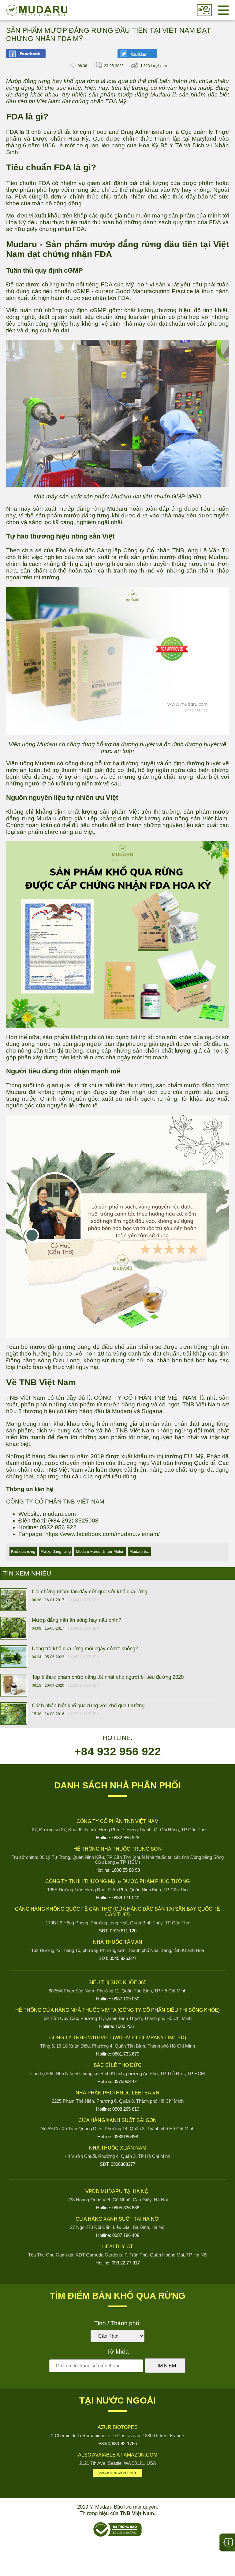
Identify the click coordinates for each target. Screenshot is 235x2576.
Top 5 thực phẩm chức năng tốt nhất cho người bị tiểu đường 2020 (108, 1677)
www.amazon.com (117, 2473)
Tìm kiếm (165, 2366)
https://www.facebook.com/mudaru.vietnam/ (103, 1534)
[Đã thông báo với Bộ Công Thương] (117, 2535)
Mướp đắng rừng (56, 1551)
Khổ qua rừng (23, 1551)
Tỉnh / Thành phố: (117, 2323)
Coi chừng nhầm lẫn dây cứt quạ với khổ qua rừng (90, 1591)
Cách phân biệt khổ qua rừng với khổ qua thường (88, 1705)
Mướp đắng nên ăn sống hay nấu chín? (76, 1620)
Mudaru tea (139, 1551)
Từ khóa (118, 2352)
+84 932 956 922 (118, 1751)
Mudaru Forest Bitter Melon (100, 1551)
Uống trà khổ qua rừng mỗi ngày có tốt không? (85, 1648)
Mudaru (37, 10)
